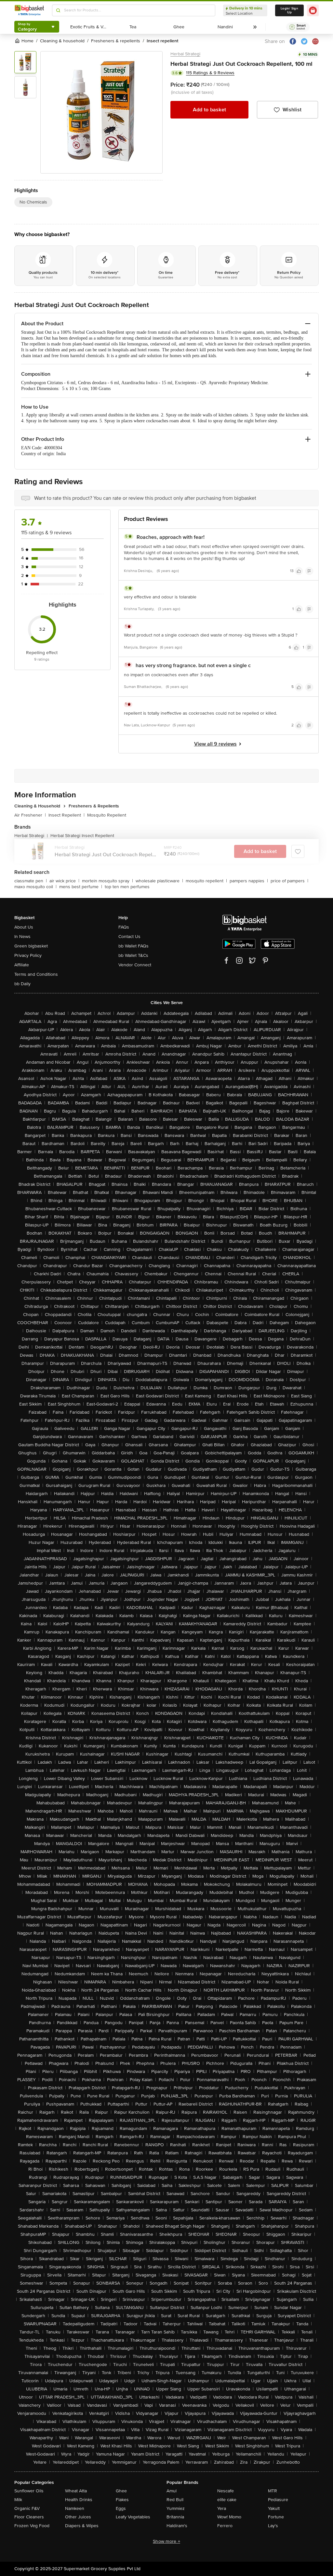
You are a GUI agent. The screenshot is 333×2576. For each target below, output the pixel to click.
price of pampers (289, 881)
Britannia (175, 2517)
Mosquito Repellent (107, 815)
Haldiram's (177, 2526)
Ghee (121, 2491)
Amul (172, 2491)
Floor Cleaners (29, 2517)
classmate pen (31, 881)
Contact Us (129, 937)
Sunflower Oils (29, 2491)
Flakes (122, 2500)
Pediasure (278, 2500)
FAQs (124, 927)
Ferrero (225, 2526)
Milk (18, 2500)
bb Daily (22, 984)
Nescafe (226, 2491)
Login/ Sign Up (289, 10)
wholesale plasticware (159, 881)
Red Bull (175, 2500)
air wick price (64, 881)
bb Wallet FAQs (133, 946)
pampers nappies (249, 881)
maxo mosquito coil (35, 887)
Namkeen (75, 2508)
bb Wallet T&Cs (133, 955)
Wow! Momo (229, 2517)
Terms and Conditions (36, 974)
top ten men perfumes (127, 887)
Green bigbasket (31, 946)
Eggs (121, 2508)
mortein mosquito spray (107, 881)
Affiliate (22, 965)
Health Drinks (79, 2500)
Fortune (276, 2517)
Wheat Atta (76, 2491)
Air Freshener (30, 815)
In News (22, 937)
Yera (222, 2508)
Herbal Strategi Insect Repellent (82, 836)
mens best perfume (81, 887)
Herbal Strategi (185, 54)
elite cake (227, 2500)
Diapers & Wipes (82, 2526)
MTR (273, 2491)
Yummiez (176, 2508)
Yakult (274, 2508)
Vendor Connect (135, 965)
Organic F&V (27, 2508)
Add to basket (209, 110)
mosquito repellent (206, 881)
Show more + (166, 2541)
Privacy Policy (28, 955)
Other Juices (78, 2517)
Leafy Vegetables (133, 2517)
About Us (24, 927)
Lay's (273, 2526)
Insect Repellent (67, 815)
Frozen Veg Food (32, 2526)
